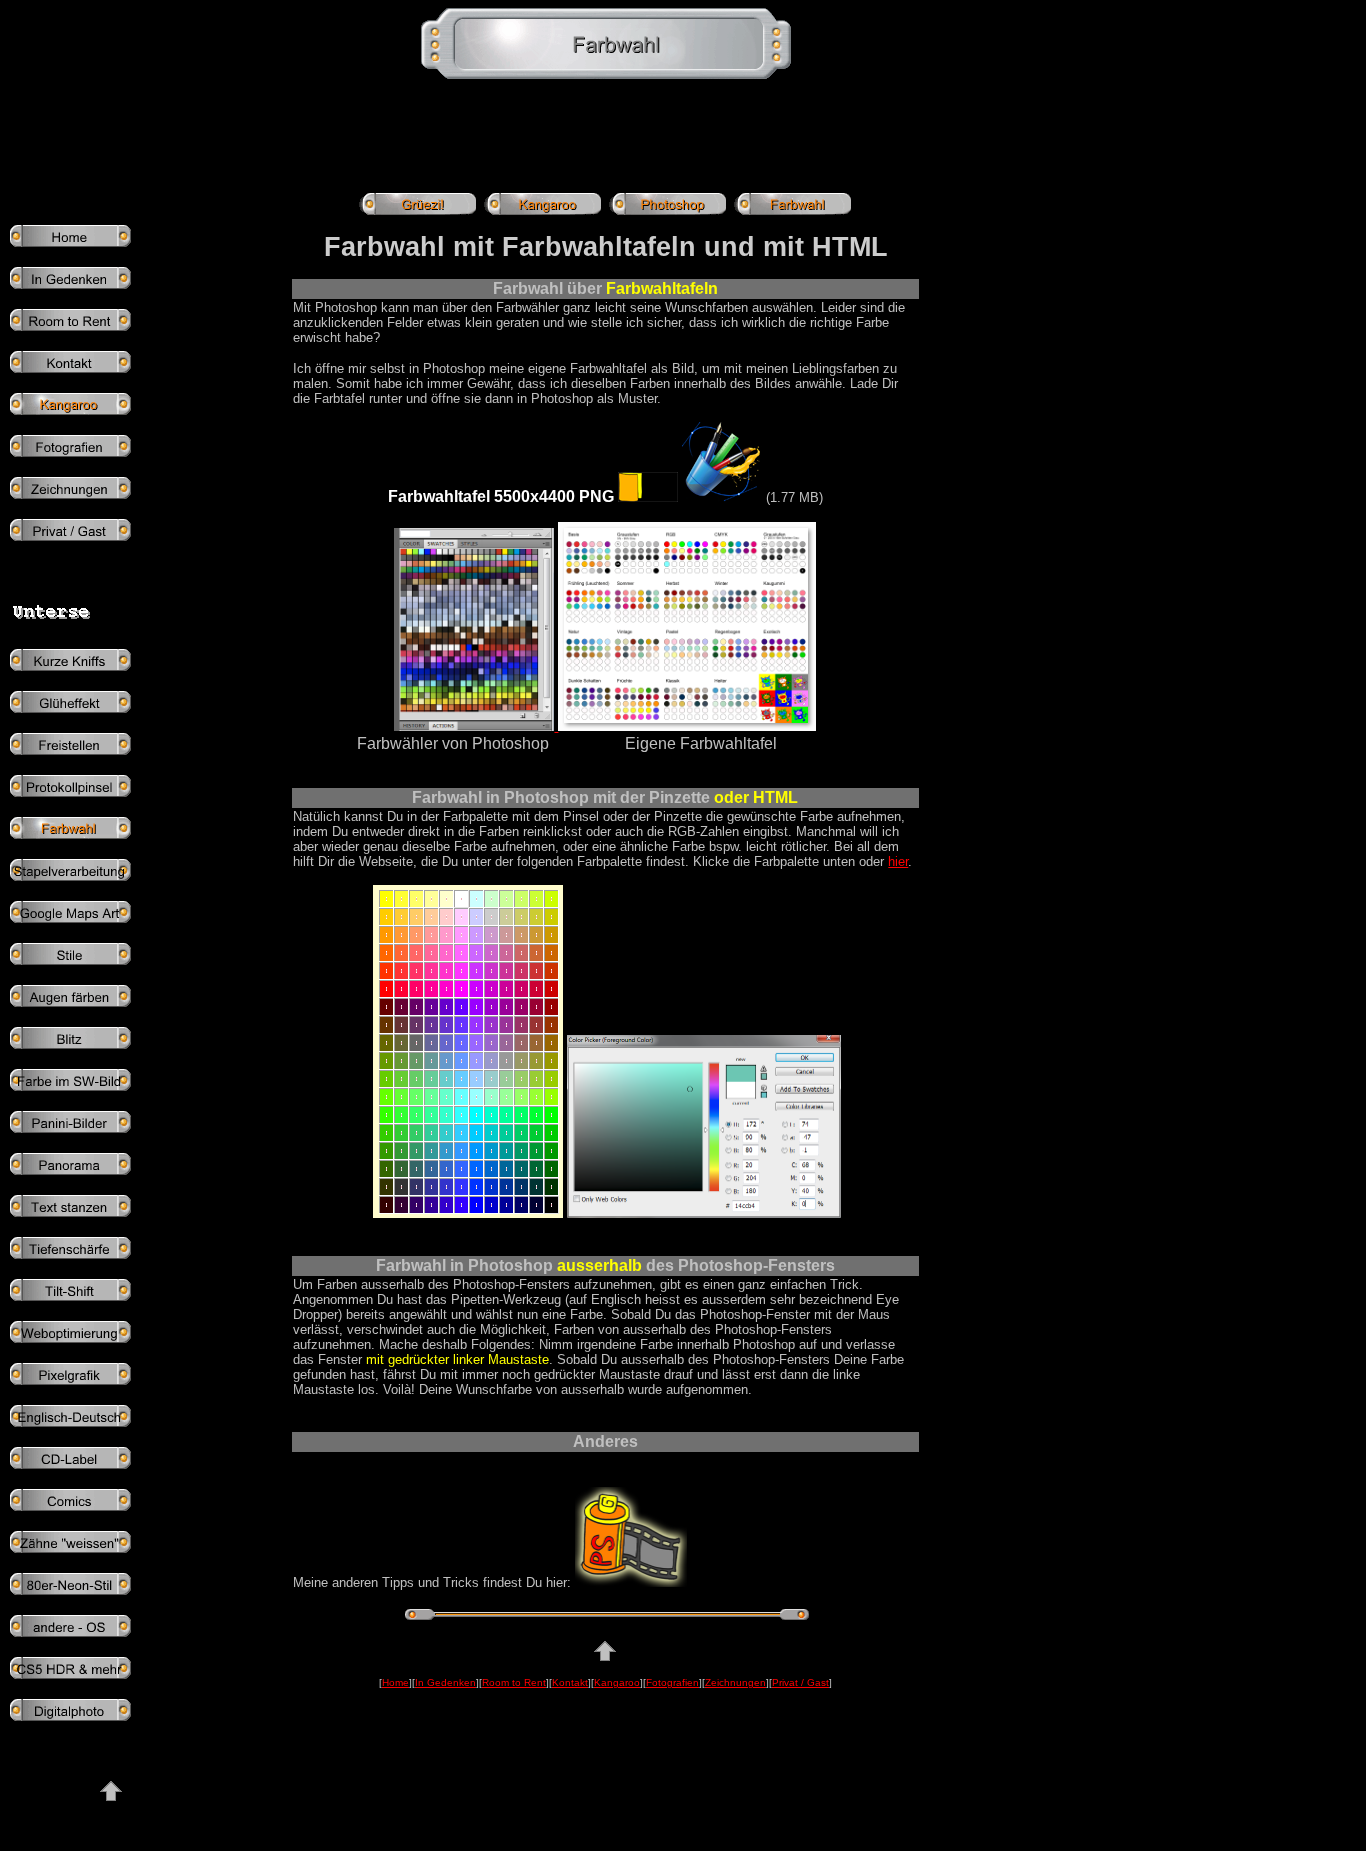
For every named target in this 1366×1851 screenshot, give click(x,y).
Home (395, 1682)
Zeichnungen (735, 1682)
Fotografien (672, 1682)
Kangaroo (617, 1682)
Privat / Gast (800, 1682)
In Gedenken (445, 1682)
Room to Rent (514, 1682)
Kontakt (570, 1682)
